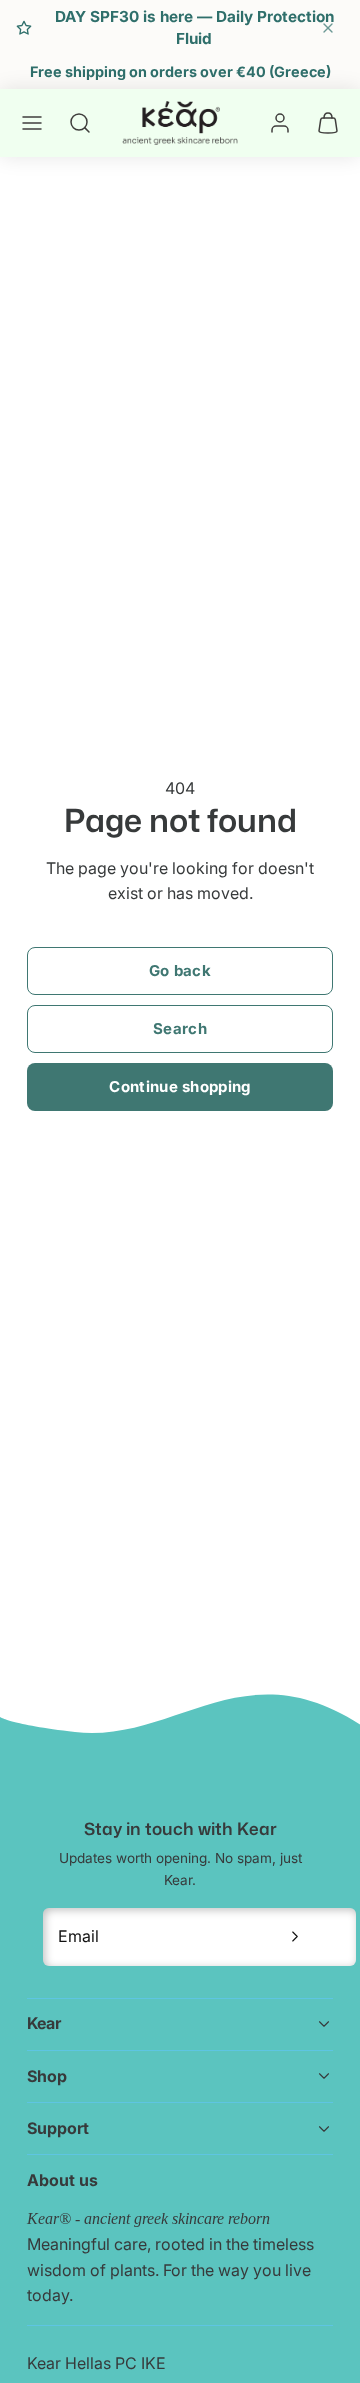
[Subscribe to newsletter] (295, 1937)
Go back (180, 970)
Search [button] (180, 1028)
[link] (280, 123)
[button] (32, 123)
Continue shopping (179, 1086)
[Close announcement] (328, 28)
